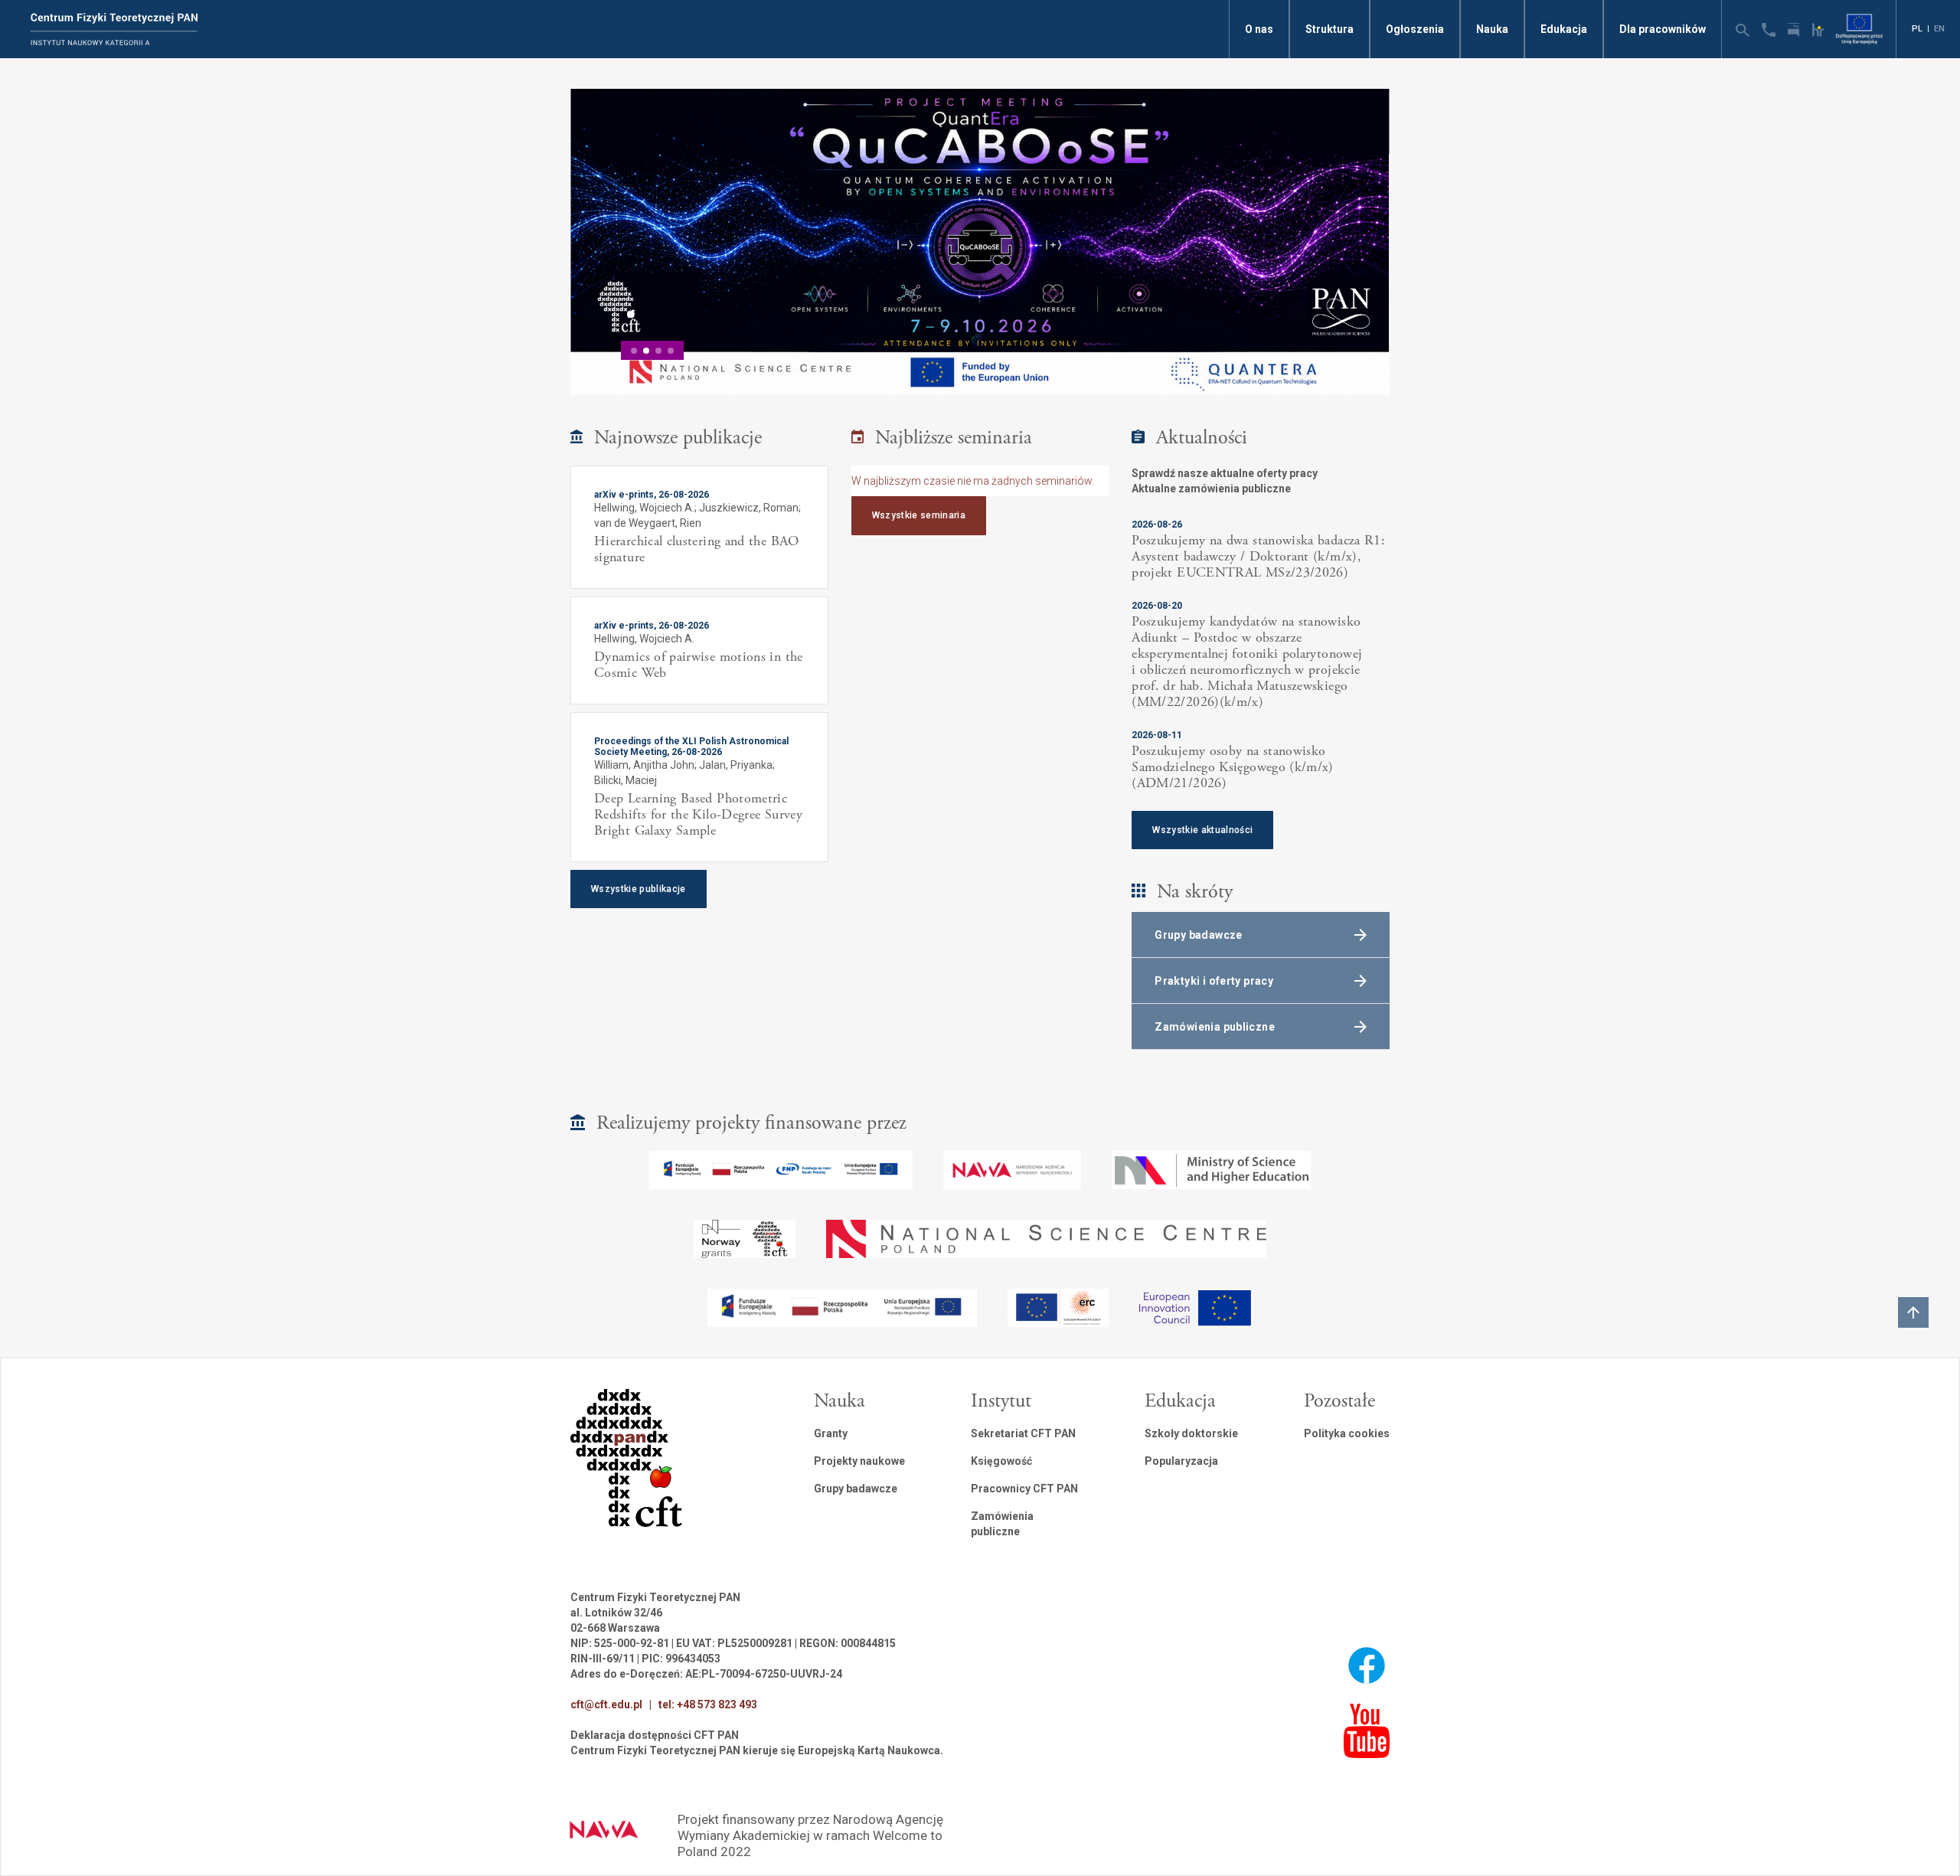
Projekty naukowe (859, 1461)
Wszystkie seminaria (919, 515)
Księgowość (1001, 1461)
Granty (831, 1433)
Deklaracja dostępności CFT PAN (655, 1735)
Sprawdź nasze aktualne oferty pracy (1225, 473)
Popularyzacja (1181, 1461)
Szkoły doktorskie (1191, 1433)
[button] (634, 351)
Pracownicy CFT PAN (1024, 1489)
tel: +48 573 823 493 (708, 1704)
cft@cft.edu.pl (606, 1704)
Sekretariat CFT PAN (1023, 1433)
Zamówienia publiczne (1002, 1524)
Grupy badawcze (856, 1489)
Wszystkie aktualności (1202, 830)
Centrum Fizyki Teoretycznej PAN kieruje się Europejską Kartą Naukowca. (757, 1750)
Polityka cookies (1347, 1433)
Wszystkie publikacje (639, 889)
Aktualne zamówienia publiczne (1211, 489)
